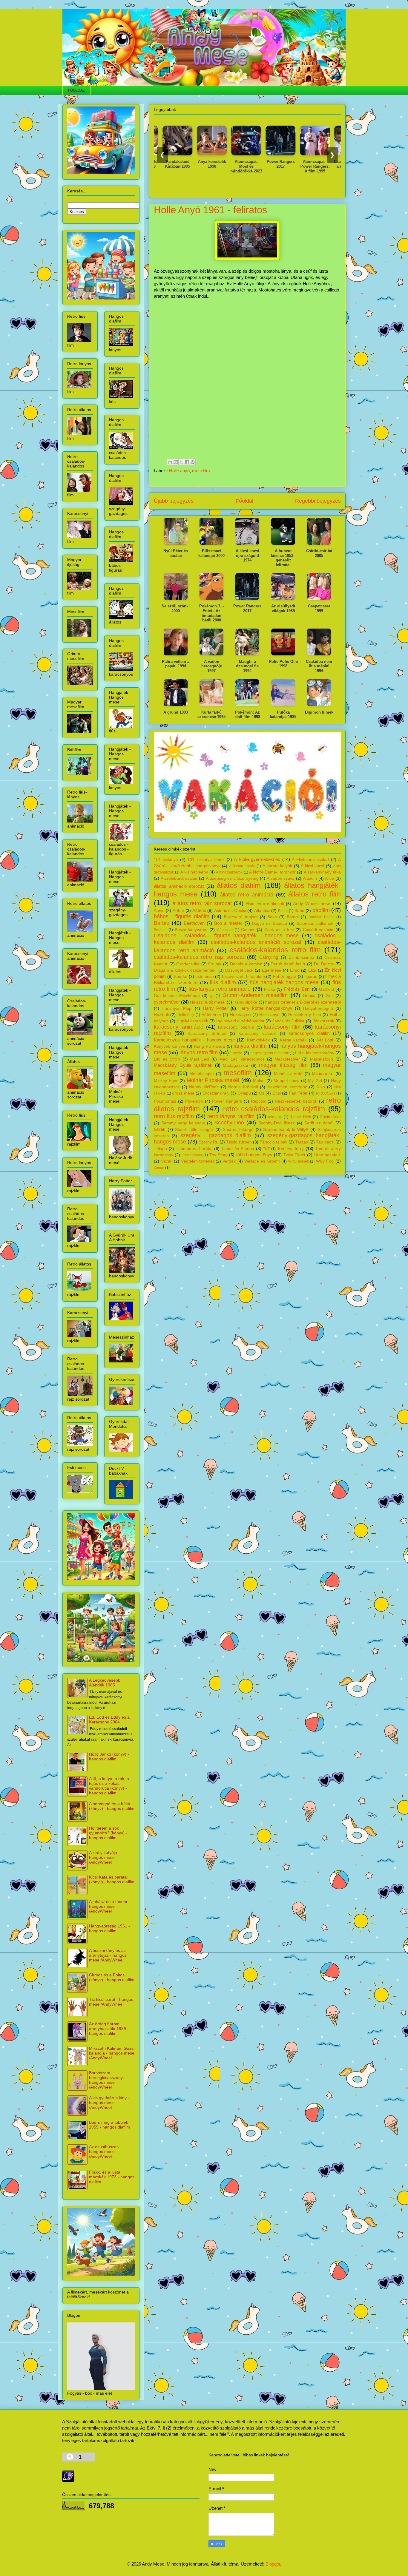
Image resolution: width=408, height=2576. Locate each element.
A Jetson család (242, 866)
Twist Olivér (295, 1155)
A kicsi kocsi (312, 866)
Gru (329, 996)
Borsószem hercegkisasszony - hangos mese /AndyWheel (107, 2080)
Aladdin (310, 878)
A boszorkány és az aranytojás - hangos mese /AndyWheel (108, 1955)
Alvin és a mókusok (265, 904)
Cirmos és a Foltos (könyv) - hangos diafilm (112, 1977)
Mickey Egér (166, 1081)
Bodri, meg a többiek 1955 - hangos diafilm (109, 2125)
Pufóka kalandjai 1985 (283, 715)
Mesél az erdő (288, 1074)
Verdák (229, 1161)
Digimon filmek (319, 712)
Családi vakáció (318, 930)
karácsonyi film (282, 1027)
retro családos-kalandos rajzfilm (274, 1109)
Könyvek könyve (170, 1046)
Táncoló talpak (273, 1142)
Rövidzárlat (330, 1117)
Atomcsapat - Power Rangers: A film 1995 (277, 166)
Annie (159, 911)
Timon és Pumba (237, 1149)
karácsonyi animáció (179, 1027)
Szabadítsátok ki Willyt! (286, 1130)
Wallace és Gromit (262, 1161)
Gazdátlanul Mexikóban (177, 996)
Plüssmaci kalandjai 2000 (211, 553)
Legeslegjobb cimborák (270, 1053)
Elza (312, 970)
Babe (299, 911)
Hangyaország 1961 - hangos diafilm (109, 1928)
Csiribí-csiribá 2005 (319, 553)
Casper (248, 930)
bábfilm (321, 910)
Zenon (159, 1168)
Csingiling (269, 957)
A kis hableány (194, 872)
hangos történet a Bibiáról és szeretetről (303, 1002)
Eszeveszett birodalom (243, 977)
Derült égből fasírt (288, 964)
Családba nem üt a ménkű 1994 (312, 164)
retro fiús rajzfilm (174, 1116)
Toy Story (218, 1155)
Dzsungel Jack (239, 970)
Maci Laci (200, 1059)
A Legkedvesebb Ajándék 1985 (105, 1683)
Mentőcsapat (202, 1074)
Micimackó (323, 1074)
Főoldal (244, 501)
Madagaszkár (236, 1065)
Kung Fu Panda (210, 1046)
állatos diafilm (239, 885)
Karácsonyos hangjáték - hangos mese (194, 1040)
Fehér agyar (285, 977)
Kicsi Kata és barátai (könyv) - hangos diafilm (112, 1879)
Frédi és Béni (297, 989)
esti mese (205, 977)
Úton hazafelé (328, 1155)
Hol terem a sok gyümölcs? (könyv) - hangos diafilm (108, 1833)
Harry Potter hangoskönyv (265, 1008)
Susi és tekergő (238, 1130)
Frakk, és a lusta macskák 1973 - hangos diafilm (112, 2177)
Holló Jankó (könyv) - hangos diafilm (109, 1757)
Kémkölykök (258, 1040)
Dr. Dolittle (324, 964)
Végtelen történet (198, 1161)
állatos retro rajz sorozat (202, 903)
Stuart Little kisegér (194, 1130)
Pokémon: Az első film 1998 (247, 715)
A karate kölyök (277, 866)
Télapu (160, 1149)
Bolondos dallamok (315, 923)
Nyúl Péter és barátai (176, 553)
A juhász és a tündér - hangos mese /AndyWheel (110, 1906)
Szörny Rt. (208, 1142)
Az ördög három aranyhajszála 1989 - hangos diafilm (109, 2029)
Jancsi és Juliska (288, 1021)
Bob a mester (228, 923)
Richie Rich (300, 1117)
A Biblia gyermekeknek (257, 859)
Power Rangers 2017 (243, 164)
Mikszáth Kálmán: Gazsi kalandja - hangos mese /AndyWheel (112, 2053)
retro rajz (275, 1117)
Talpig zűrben (239, 1142)
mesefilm (201, 471)
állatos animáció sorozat (179, 886)
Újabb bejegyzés (174, 501)
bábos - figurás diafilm (182, 916)
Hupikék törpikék (192, 1021)
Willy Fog (325, 1161)
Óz (262, 1093)
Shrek (160, 1129)
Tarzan (302, 1142)
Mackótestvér (287, 1059)
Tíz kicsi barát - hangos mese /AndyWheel (111, 2002)
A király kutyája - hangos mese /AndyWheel (104, 1857)
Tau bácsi (325, 1142)
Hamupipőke (245, 1002)
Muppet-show (286, 1081)
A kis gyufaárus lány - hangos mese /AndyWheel (109, 2103)
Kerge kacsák (293, 1040)
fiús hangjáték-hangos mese (284, 982)
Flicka (270, 989)
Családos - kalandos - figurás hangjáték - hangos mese (226, 936)
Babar (283, 911)
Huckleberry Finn (305, 1015)
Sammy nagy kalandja (183, 1123)
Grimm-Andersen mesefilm (255, 995)
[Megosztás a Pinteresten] (193, 462)
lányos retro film (198, 1052)
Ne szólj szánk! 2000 (176, 608)
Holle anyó (179, 471)
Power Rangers (227, 1101)
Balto (272, 917)
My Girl (315, 1081)
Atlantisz (262, 911)
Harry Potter (215, 1008)
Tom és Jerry (290, 1148)
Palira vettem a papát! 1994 (176, 664)
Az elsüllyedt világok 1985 (283, 608)
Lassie (236, 1053)
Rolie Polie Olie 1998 (283, 664)
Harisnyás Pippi (177, 1008)
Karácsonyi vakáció (258, 1034)
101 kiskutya (166, 860)
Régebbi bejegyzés (318, 501)
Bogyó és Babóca (270, 923)
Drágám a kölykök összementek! (185, 970)
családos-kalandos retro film (275, 950)
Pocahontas (165, 1101)
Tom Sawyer (192, 1155)
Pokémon (194, 1101)
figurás (311, 977)
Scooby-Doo (229, 1123)
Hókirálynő (240, 1014)
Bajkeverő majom (241, 917)
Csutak (215, 964)
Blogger (273, 2564)
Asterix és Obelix (230, 911)
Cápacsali (225, 930)
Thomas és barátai (194, 1149)
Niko (321, 1087)
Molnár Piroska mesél (213, 1080)
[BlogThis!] (176, 462)
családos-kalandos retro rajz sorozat (199, 957)
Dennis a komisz (246, 964)
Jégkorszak (323, 1021)
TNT (266, 1149)
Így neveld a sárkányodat (240, 1021)
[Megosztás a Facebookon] (187, 462)
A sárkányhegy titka (322, 872)
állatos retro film (315, 894)
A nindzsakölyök (229, 872)
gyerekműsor (167, 1002)
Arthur (178, 911)
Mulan (259, 1081)
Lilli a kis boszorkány (315, 1053)
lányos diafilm (250, 1046)
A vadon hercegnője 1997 (212, 666)
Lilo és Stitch (167, 1059)
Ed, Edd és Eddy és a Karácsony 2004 (109, 1720)
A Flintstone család (310, 860)
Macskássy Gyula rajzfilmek (183, 1065)
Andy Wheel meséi (312, 903)
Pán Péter (298, 1093)
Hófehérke (211, 1015)
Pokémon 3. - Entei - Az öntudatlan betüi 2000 (211, 613)
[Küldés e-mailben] (170, 462)
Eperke (181, 977)
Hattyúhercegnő (318, 1008)
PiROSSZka (326, 1093)
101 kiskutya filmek (206, 860)
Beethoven (194, 923)
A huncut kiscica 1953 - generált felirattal (283, 558)
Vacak (167, 1161)
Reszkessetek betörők (296, 1101)
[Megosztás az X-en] (181, 462)
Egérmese (272, 970)
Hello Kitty (186, 1015)
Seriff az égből (319, 1123)
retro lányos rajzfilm (231, 1116)
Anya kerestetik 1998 (174, 164)
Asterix (199, 910)
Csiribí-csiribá (301, 957)
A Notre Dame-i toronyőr (272, 872)
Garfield (326, 989)
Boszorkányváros (191, 930)
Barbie (162, 923)
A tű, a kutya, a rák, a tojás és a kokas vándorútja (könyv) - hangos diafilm (109, 1786)
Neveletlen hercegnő (287, 1087)
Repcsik (258, 1101)
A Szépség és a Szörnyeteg (232, 878)
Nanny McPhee (204, 1087)
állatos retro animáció (247, 895)
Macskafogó (322, 1059)
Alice (329, 878)
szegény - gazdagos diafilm (216, 1135)
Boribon (160, 930)
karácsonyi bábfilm (236, 1027)
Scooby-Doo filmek (277, 1123)
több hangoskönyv (254, 1155)
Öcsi (277, 1093)
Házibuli (161, 1015)
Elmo (295, 970)
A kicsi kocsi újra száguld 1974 (247, 555)
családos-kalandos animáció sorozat (256, 942)
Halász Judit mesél (208, 1002)
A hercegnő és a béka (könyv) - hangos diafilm (112, 1806)
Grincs (309, 996)
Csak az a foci (279, 930)
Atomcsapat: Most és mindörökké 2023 (208, 166)
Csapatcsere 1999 (319, 608)
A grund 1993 (176, 712)
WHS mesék (299, 1161)
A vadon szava (281, 878)
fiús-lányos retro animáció (220, 989)
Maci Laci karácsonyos (242, 1059)
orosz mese (183, 1093)
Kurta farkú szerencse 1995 (211, 715)
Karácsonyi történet (207, 1034)
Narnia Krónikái (243, 1087)
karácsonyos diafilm (309, 1033)
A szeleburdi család (179, 878)
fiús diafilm (223, 982)
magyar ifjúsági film (283, 1065)
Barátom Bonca (322, 917)
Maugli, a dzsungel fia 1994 (247, 666)
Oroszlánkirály (216, 1093)
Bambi (293, 917)
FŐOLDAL (76, 90)
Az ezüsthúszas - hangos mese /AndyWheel (105, 2151)
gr (212, 996)
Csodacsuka (188, 964)
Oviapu (244, 1093)
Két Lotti (325, 1040)
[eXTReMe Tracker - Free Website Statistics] (68, 2480)
